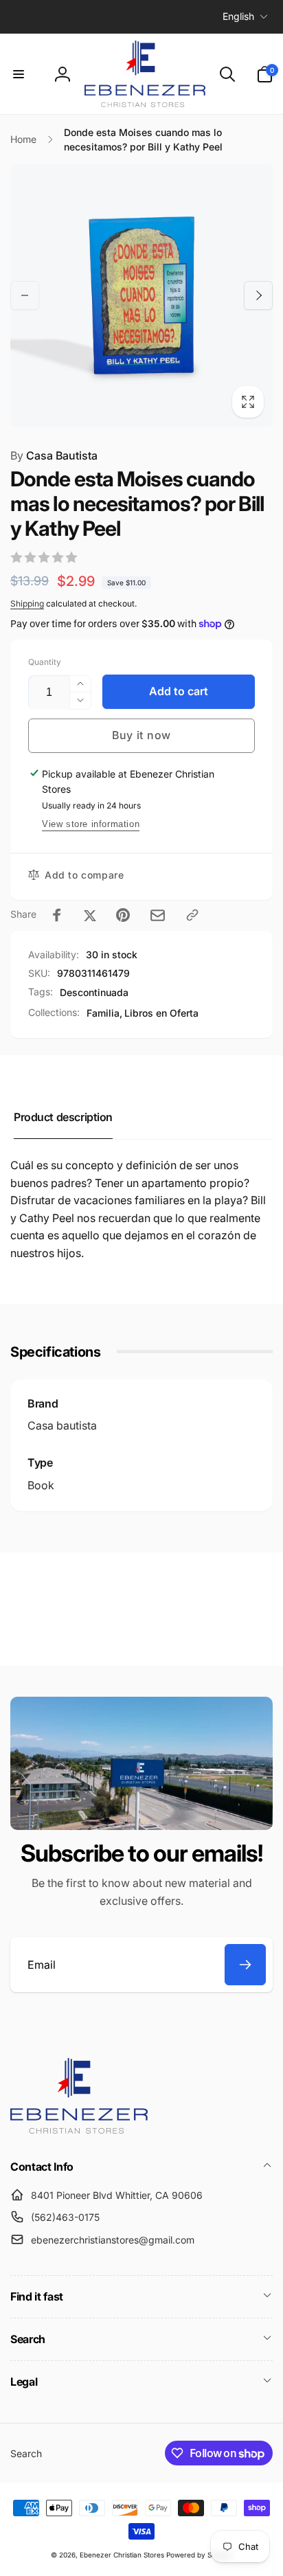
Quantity (45, 662)
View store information (91, 824)
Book (41, 1485)
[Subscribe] (245, 1965)
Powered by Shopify (199, 2555)
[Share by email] (158, 915)
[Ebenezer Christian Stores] (79, 2129)
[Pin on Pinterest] (123, 915)
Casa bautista (62, 1425)
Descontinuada (94, 992)
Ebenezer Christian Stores (122, 2555)
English (238, 16)
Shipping (27, 603)
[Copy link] (192, 915)
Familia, (104, 1013)
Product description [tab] (63, 1117)
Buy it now (141, 735)
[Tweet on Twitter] (90, 915)
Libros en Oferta (161, 1013)
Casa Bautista (54, 455)
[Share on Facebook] (57, 915)
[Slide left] (25, 295)
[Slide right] (258, 295)
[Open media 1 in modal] (141, 295)
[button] (19, 74)
